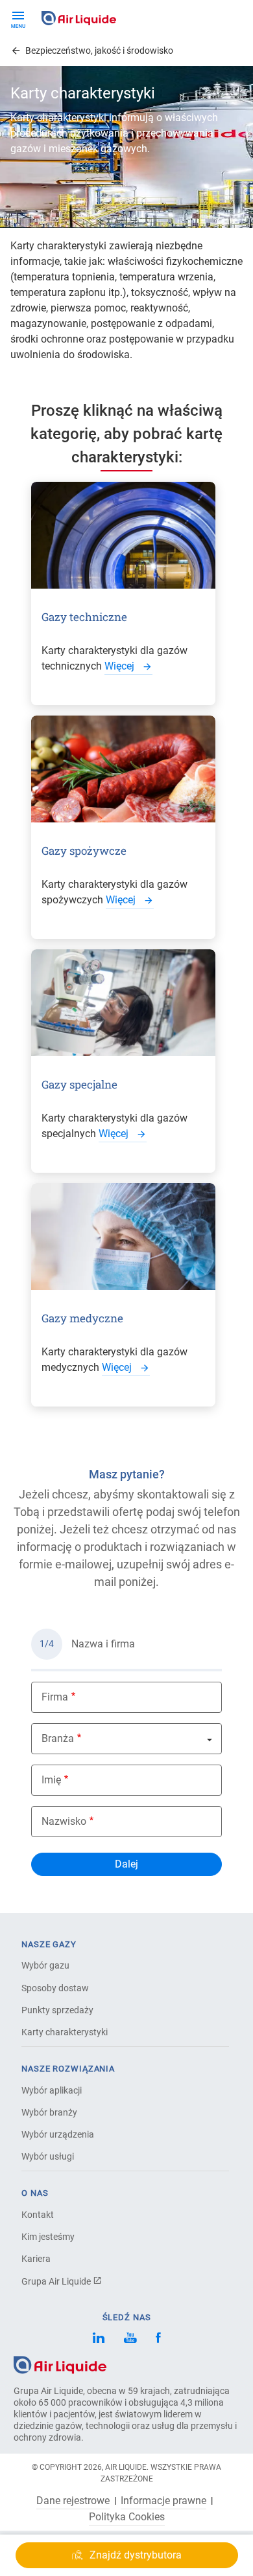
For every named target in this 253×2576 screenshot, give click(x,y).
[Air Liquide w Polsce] (79, 18)
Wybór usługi (48, 2156)
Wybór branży (49, 2112)
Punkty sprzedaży (57, 2010)
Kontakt (38, 2215)
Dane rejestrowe (73, 2501)
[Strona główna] (60, 2364)
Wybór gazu (45, 1965)
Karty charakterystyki (65, 2032)
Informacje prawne (163, 2501)
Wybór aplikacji (52, 2090)
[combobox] (126, 1739)
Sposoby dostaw (55, 1988)
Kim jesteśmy (48, 2237)
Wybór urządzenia (58, 2134)
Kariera (36, 2259)
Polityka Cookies (127, 2517)
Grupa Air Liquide (57, 2281)
